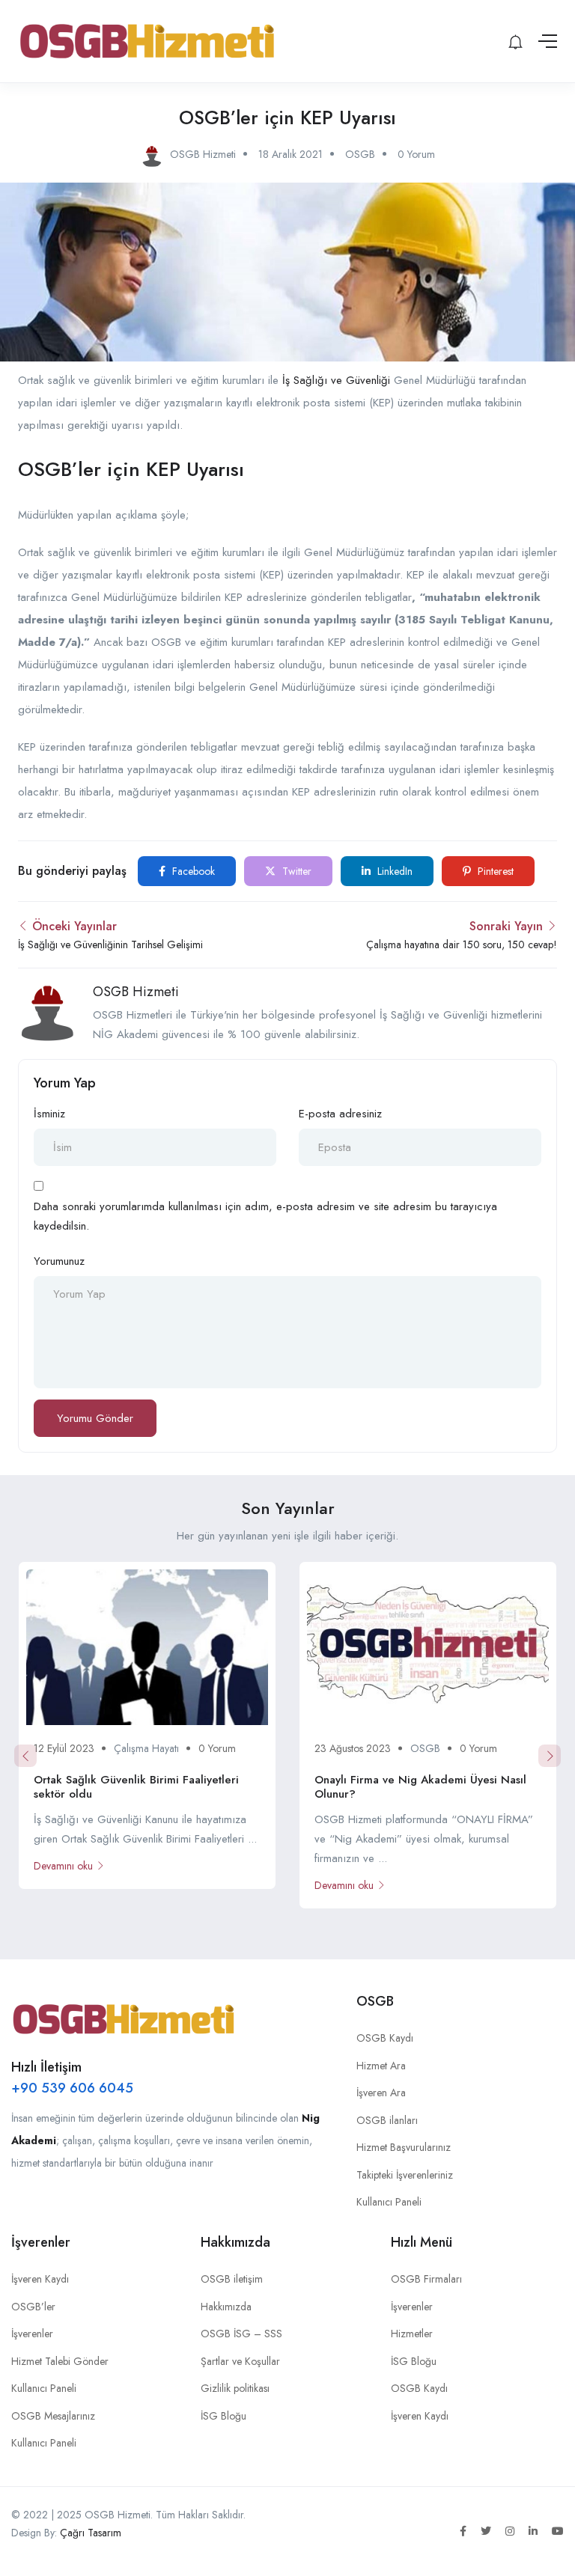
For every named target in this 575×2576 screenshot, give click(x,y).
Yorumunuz (59, 1261)
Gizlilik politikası (235, 2388)
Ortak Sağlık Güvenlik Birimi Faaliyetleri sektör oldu (136, 1787)
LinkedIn (393, 871)
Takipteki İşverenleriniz (405, 2175)
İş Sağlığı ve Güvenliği (336, 380)
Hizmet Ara (381, 2066)
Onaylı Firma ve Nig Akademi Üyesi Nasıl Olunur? (420, 1787)
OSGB (360, 154)
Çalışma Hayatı (146, 1748)
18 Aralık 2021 (290, 154)
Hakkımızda (226, 2307)
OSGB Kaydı (385, 2038)
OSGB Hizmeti (136, 992)
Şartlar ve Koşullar (240, 2361)
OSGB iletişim (232, 2279)
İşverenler (32, 2334)
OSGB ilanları (387, 2120)
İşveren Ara (381, 2093)
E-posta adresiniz (340, 1114)
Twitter (295, 871)
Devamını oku (63, 1866)
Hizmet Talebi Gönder (60, 2361)
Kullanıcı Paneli (389, 2202)
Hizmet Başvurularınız (404, 2147)
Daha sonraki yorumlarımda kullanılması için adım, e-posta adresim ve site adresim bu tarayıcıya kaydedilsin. (265, 1216)
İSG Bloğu (223, 2416)
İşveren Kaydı (40, 2279)
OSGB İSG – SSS (241, 2334)
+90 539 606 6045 (72, 2088)
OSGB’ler (33, 2307)
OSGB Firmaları (426, 2279)
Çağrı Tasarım (91, 2533)
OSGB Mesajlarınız (53, 2416)
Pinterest (494, 871)
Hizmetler (412, 2334)
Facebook (192, 871)
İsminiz (49, 1114)
